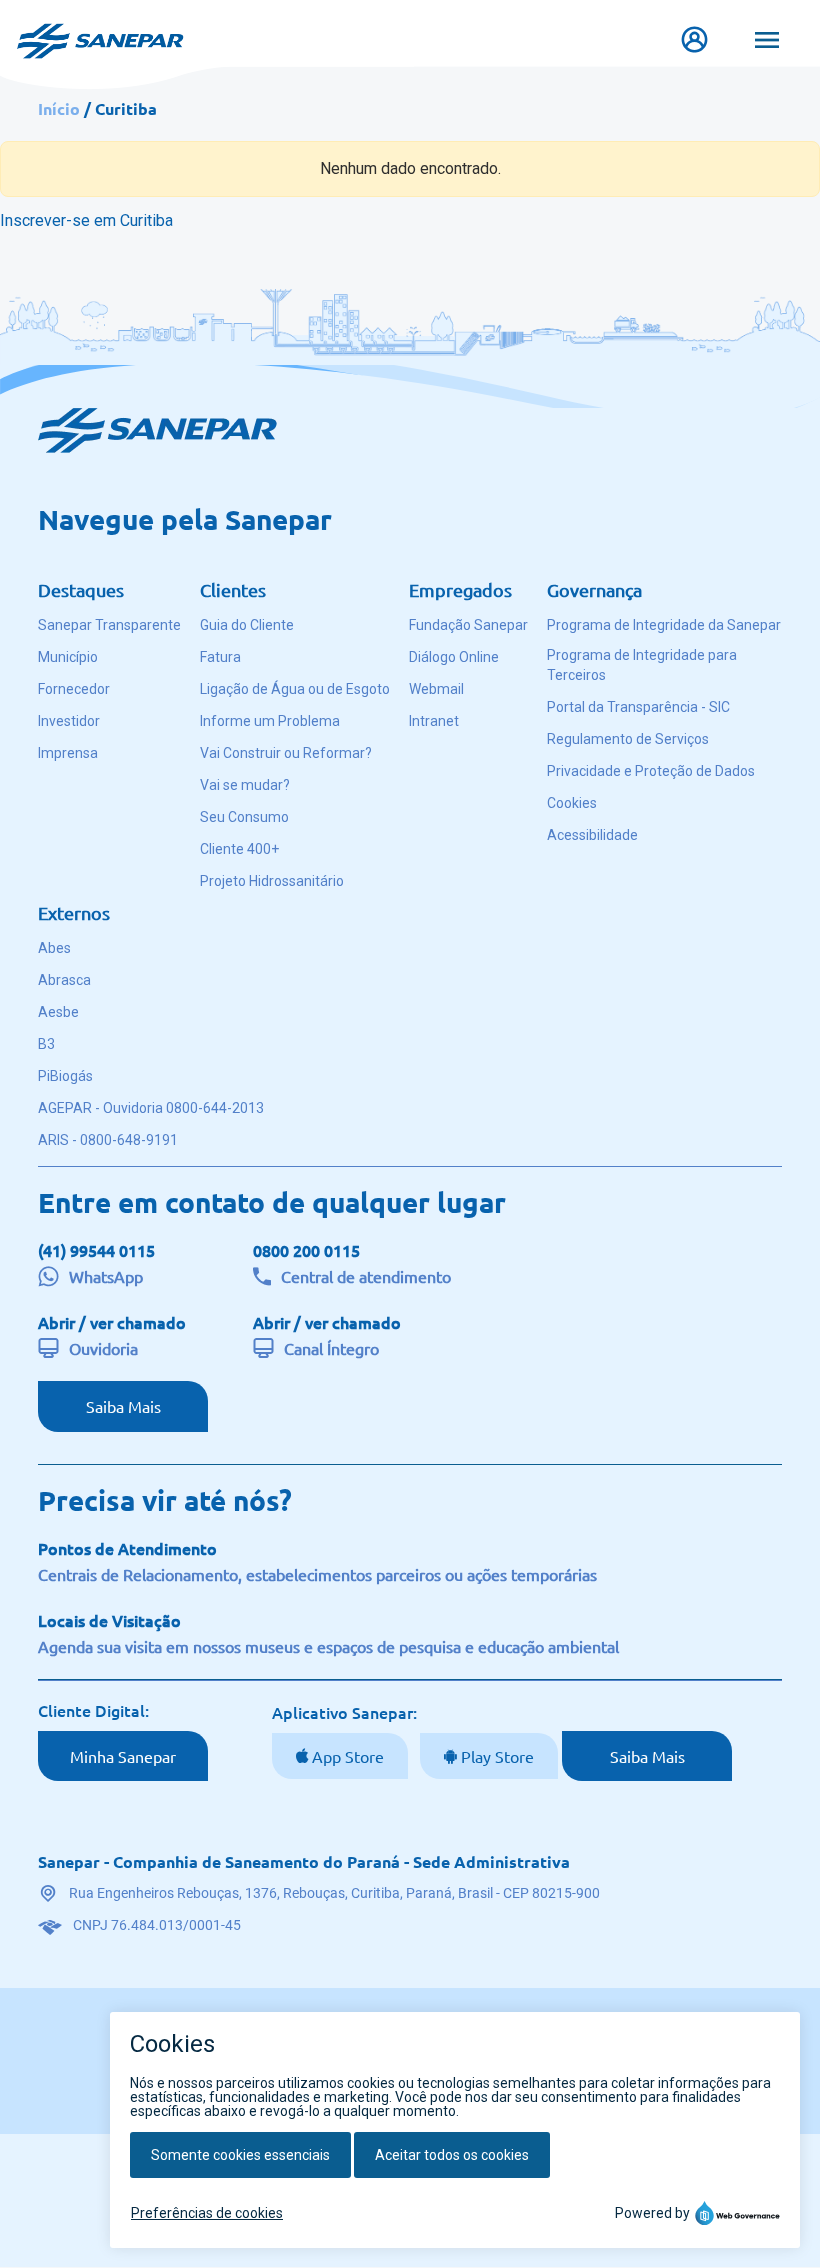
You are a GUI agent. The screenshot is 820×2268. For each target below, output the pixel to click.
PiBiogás (65, 1076)
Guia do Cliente (247, 625)
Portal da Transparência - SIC (638, 707)
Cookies (572, 803)
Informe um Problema (270, 721)
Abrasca (64, 980)
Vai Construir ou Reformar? (286, 753)
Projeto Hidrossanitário (272, 881)
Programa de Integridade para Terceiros (642, 665)
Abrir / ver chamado (112, 1322)
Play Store (495, 1756)
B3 (46, 1044)
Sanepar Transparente (109, 625)
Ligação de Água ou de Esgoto (295, 689)
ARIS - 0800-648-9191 (108, 1140)
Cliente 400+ (239, 849)
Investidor (69, 721)
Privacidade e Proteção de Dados (651, 771)
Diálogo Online (454, 657)
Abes (54, 948)
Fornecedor (74, 689)
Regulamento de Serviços (628, 739)
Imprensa (68, 753)
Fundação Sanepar (468, 625)
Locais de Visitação (109, 1620)
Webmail (436, 689)
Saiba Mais (123, 1406)
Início (59, 108)
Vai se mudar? (245, 785)
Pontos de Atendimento (127, 1548)
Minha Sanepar (123, 1756)
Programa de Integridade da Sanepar (664, 625)
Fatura (220, 657)
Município (68, 657)
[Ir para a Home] (100, 30)
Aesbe (58, 1012)
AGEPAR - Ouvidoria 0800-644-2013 (151, 1108)
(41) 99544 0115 (96, 1250)
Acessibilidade (592, 835)
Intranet (434, 721)
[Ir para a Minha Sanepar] (699, 40)
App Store (346, 1756)
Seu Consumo (244, 817)
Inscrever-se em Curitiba (86, 220)
